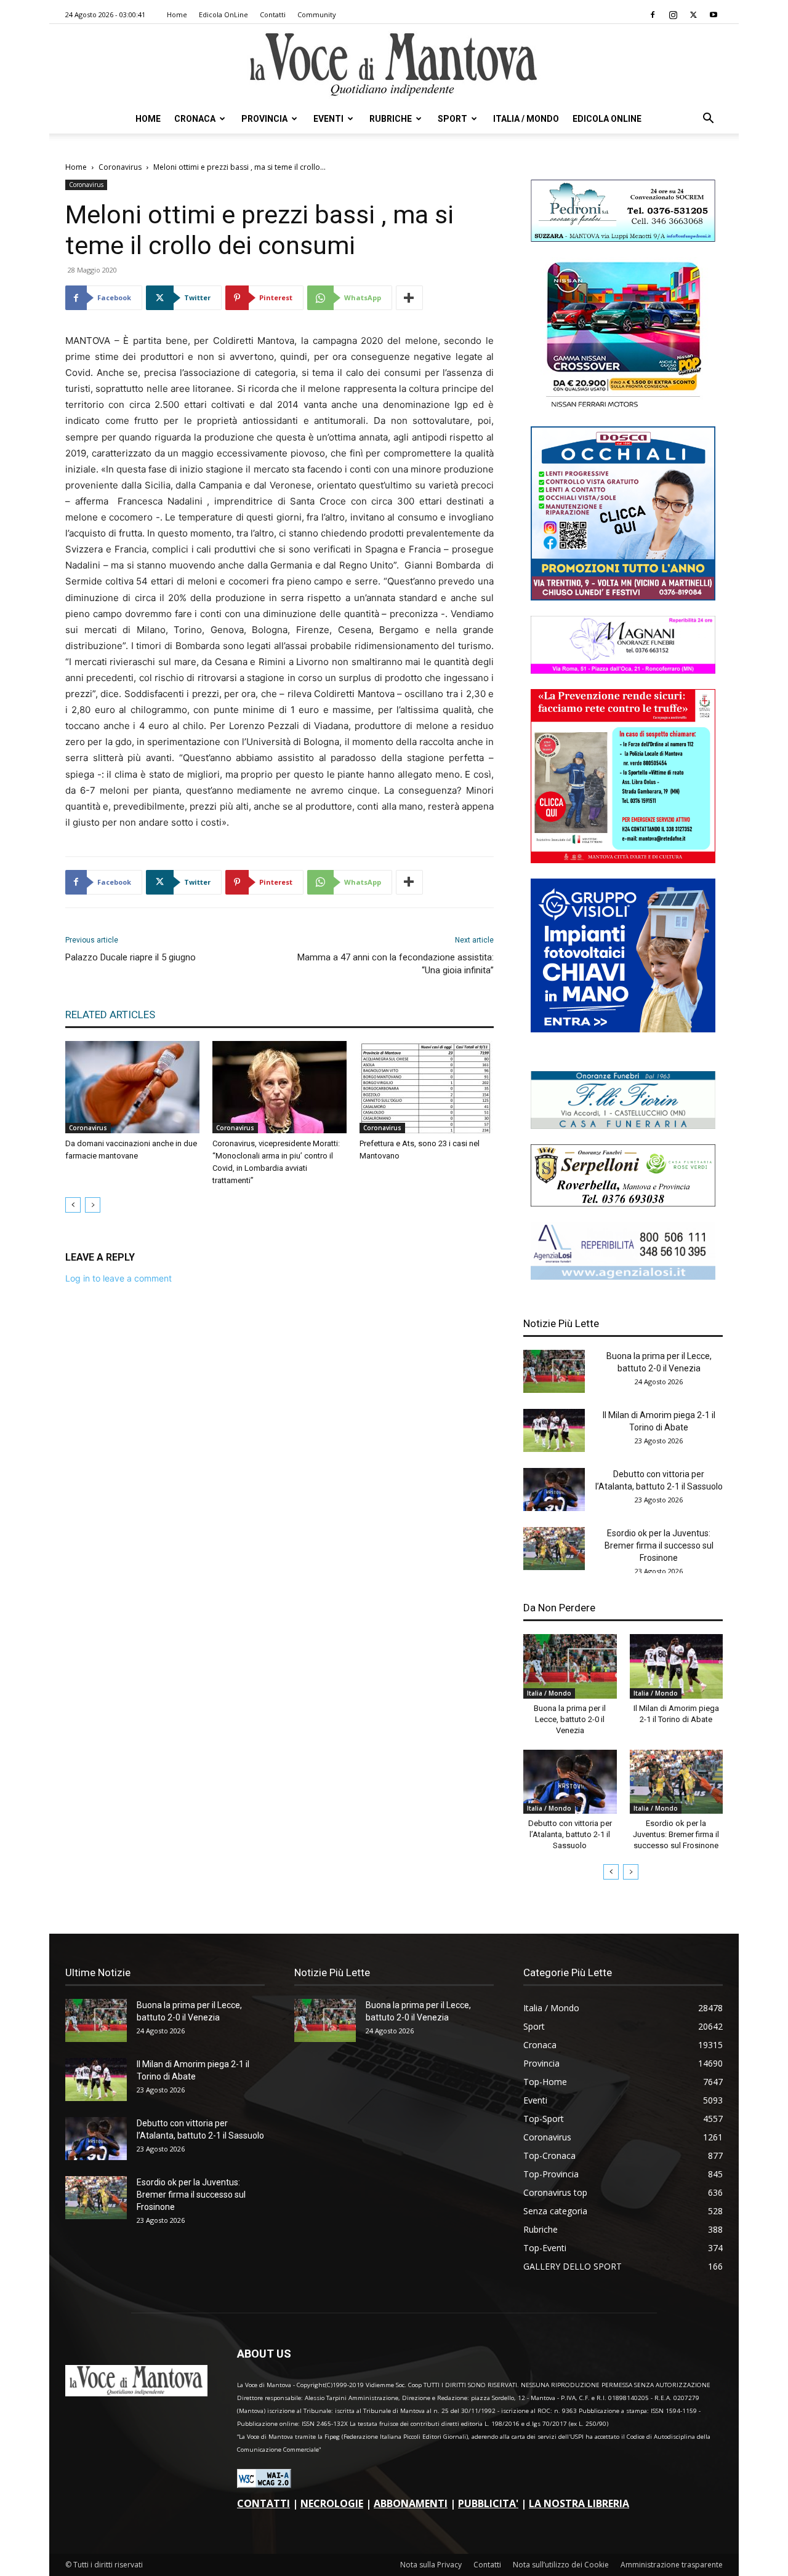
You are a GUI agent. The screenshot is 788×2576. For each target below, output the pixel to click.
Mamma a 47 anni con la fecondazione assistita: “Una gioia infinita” (396, 964)
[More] (409, 298)
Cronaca (195, 119)
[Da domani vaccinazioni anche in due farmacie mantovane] (132, 1087)
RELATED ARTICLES (110, 1015)
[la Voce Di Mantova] (394, 65)
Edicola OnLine (223, 14)
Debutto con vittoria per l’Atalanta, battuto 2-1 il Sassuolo (570, 1834)
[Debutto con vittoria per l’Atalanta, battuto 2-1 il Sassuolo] (554, 1489)
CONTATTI (263, 2503)
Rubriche (391, 119)
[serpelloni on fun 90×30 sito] (623, 1203)
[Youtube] (714, 15)
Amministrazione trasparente (672, 2565)
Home (177, 14)
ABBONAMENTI (411, 2503)
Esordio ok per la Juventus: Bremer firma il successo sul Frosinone (659, 1545)
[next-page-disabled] (93, 1205)
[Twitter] (693, 15)
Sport (452, 119)
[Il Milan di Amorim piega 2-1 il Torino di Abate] (554, 1430)
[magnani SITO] (623, 670)
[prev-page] (73, 1205)
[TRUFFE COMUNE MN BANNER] (623, 860)
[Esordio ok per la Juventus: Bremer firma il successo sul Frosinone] (554, 1549)
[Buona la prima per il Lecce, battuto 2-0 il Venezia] (554, 1371)
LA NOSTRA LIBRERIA (579, 2503)
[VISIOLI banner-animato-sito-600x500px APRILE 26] (623, 1029)
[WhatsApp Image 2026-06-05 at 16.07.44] (623, 408)
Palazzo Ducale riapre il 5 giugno (131, 957)
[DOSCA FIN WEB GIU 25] (623, 597)
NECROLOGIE (332, 2503)
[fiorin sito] (623, 1126)
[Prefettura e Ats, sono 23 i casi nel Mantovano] (427, 1087)
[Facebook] (653, 15)
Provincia (264, 119)
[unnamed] (623, 1276)
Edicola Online (607, 119)
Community (317, 14)
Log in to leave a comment (119, 1278)
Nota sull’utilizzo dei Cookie (561, 2565)
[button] (708, 120)
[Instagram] (673, 15)
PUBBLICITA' (488, 2503)
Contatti (273, 14)
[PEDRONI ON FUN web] (623, 238)
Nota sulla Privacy (431, 2565)
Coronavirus (120, 167)
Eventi (328, 119)
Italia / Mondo (526, 119)
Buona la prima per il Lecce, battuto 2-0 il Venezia (570, 1719)
